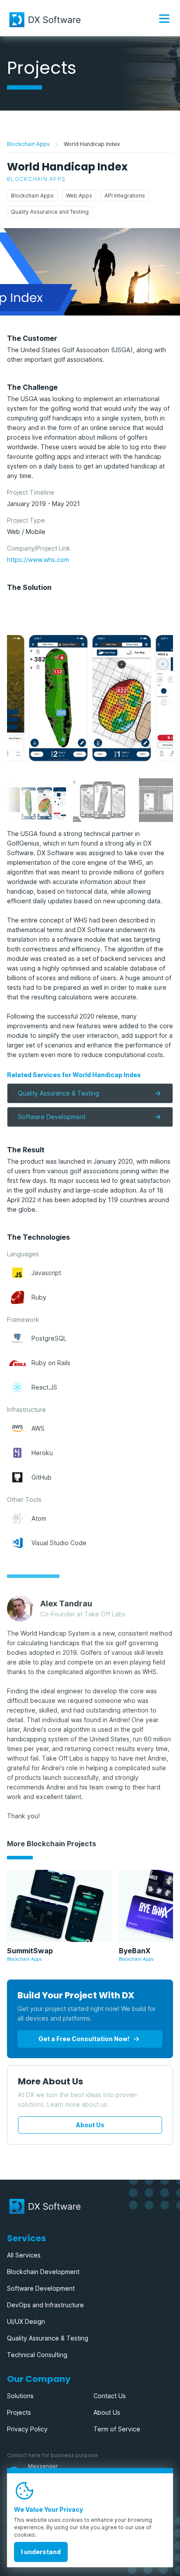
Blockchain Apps (28, 144)
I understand (41, 2552)
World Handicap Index (92, 144)
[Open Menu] (164, 18)
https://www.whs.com (38, 560)
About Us (90, 2125)
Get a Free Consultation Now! (84, 2039)
